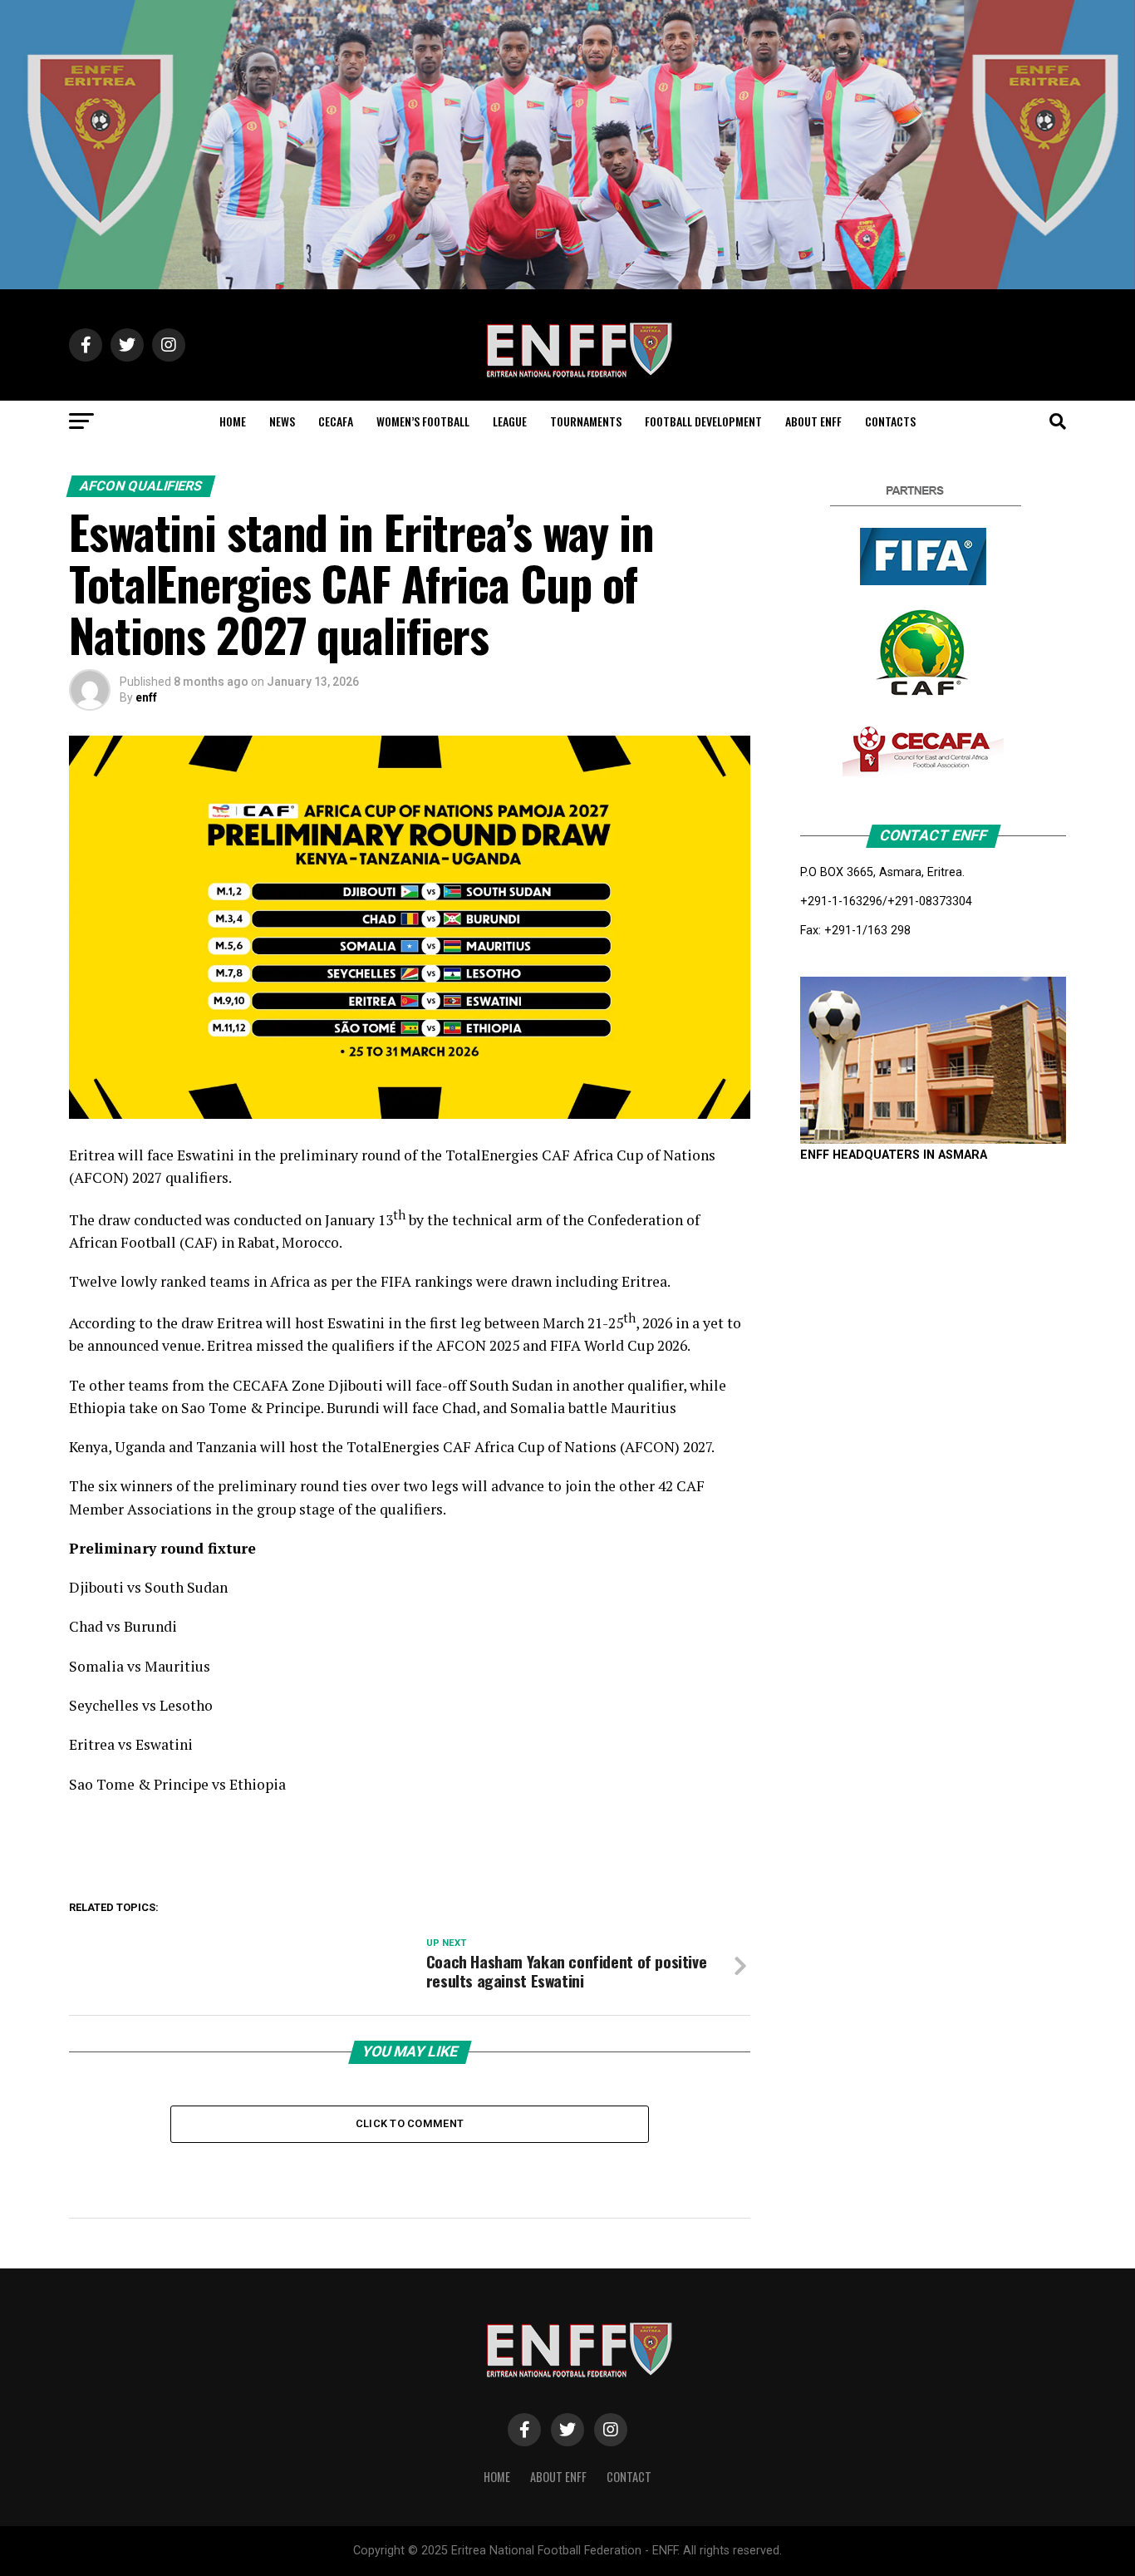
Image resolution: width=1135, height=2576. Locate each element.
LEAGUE (510, 421)
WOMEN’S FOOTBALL (423, 421)
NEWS (282, 421)
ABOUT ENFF (813, 421)
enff (146, 697)
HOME (233, 421)
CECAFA (336, 421)
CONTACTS (890, 421)
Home (497, 2477)
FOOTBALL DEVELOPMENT (703, 421)
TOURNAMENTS (586, 421)
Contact (629, 2477)
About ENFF (558, 2477)
